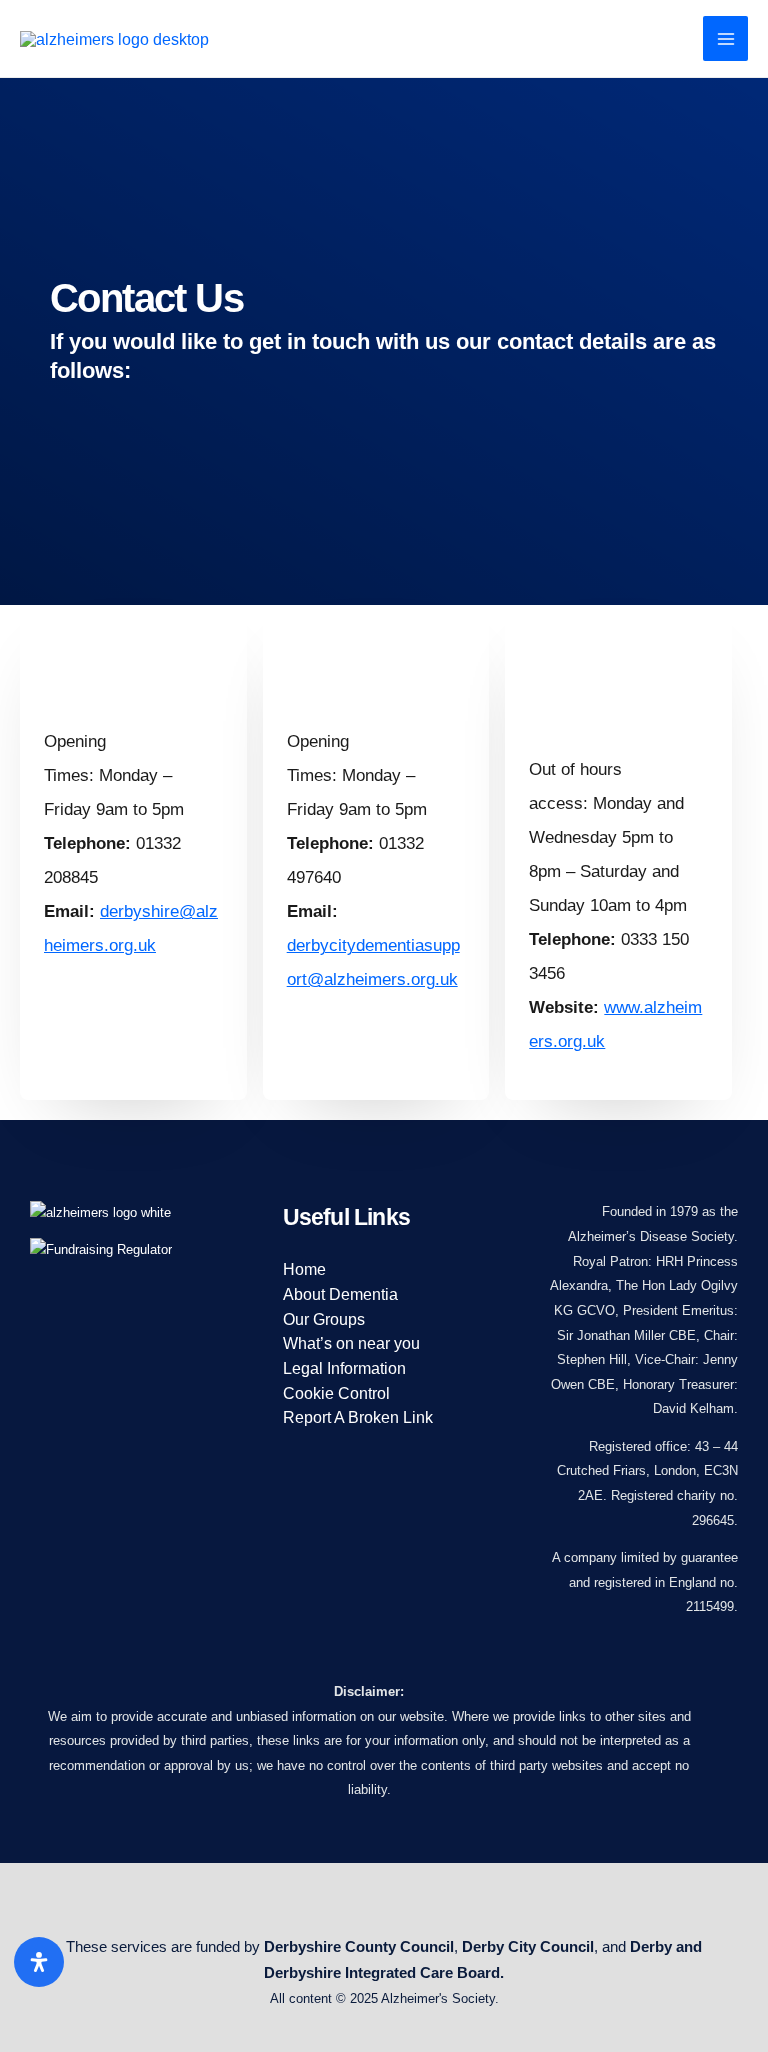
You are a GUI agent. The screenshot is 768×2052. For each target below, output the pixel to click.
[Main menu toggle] (725, 38)
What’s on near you (351, 1343)
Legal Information (344, 1368)
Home (304, 1269)
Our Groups (324, 1319)
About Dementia (340, 1294)
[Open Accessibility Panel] (39, 1962)
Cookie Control (336, 1393)
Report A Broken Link (358, 1417)
